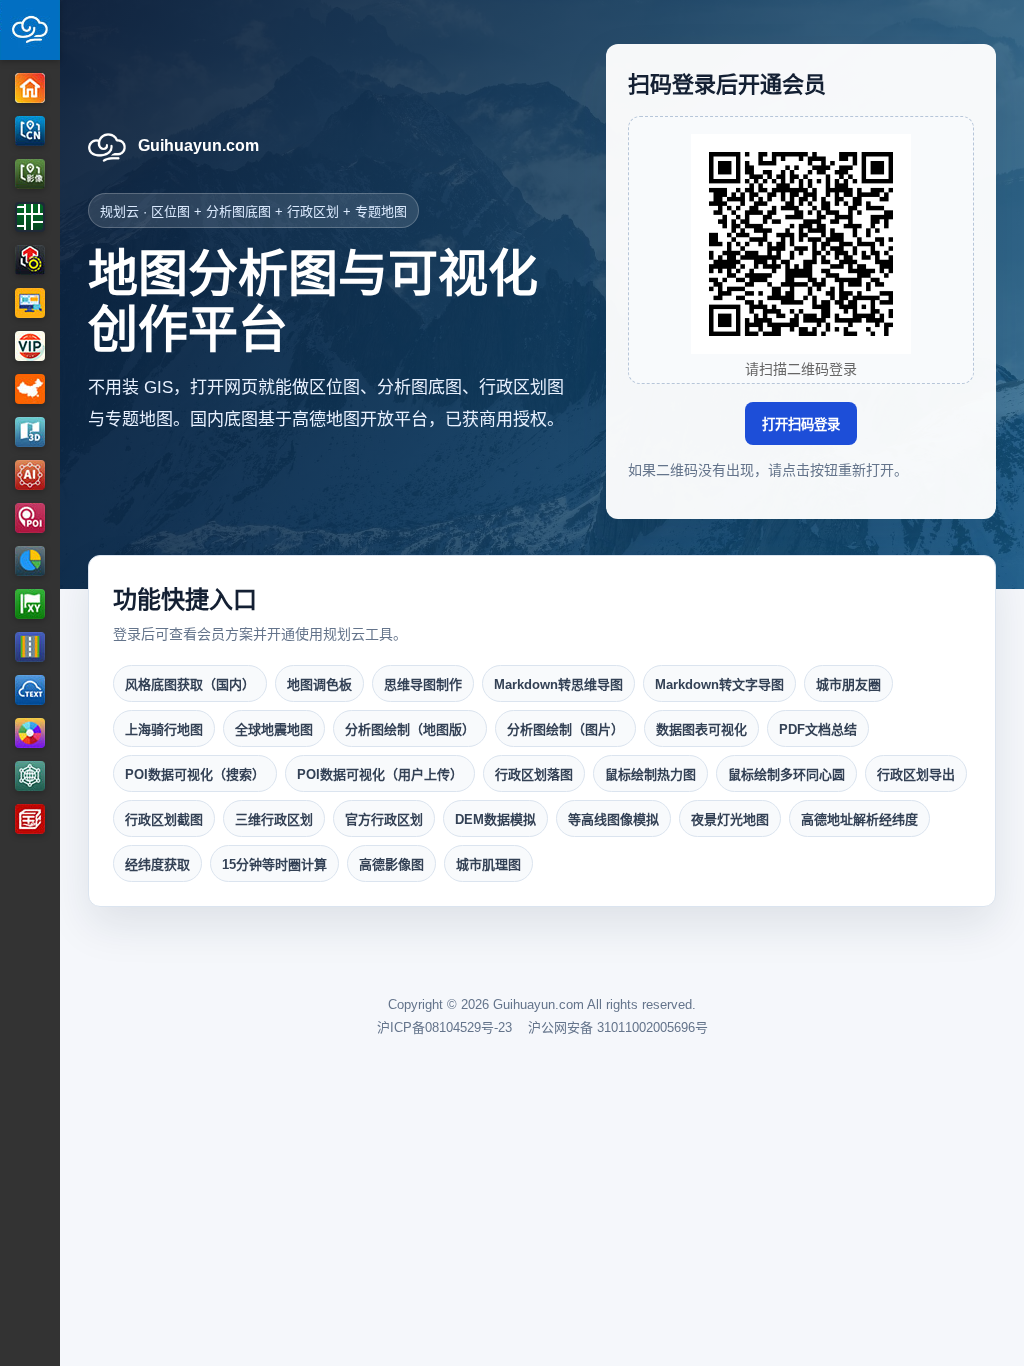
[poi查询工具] (30, 518)
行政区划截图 (164, 819)
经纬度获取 (157, 864)
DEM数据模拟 (495, 819)
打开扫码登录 (801, 424)
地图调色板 (319, 684)
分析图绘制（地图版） (410, 729)
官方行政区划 (384, 819)
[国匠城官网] (30, 819)
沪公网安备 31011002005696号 (618, 1027)
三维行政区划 (274, 819)
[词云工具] (30, 690)
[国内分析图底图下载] (30, 131)
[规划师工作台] (30, 303)
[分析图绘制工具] (30, 260)
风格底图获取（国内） (190, 684)
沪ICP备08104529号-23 (444, 1027)
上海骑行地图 (164, 729)
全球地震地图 (274, 729)
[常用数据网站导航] (30, 776)
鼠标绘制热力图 (650, 774)
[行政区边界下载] (30, 389)
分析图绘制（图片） (565, 729)
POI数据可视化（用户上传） (380, 774)
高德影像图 (391, 864)
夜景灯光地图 (730, 819)
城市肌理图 (488, 864)
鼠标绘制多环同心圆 (786, 774)
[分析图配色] (30, 733)
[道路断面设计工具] (30, 647)
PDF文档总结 (818, 729)
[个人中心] (30, 346)
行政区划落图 (534, 774)
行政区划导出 (916, 774)
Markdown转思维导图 (558, 684)
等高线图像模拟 (613, 819)
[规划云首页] (30, 30)
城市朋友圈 (848, 684)
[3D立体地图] (30, 432)
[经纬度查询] (30, 604)
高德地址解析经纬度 (859, 819)
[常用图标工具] (30, 561)
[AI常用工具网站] (30, 475)
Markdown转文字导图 (719, 684)
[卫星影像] (30, 174)
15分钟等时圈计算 (274, 864)
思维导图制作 (423, 684)
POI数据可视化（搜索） (195, 774)
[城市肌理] (30, 217)
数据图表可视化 (701, 729)
